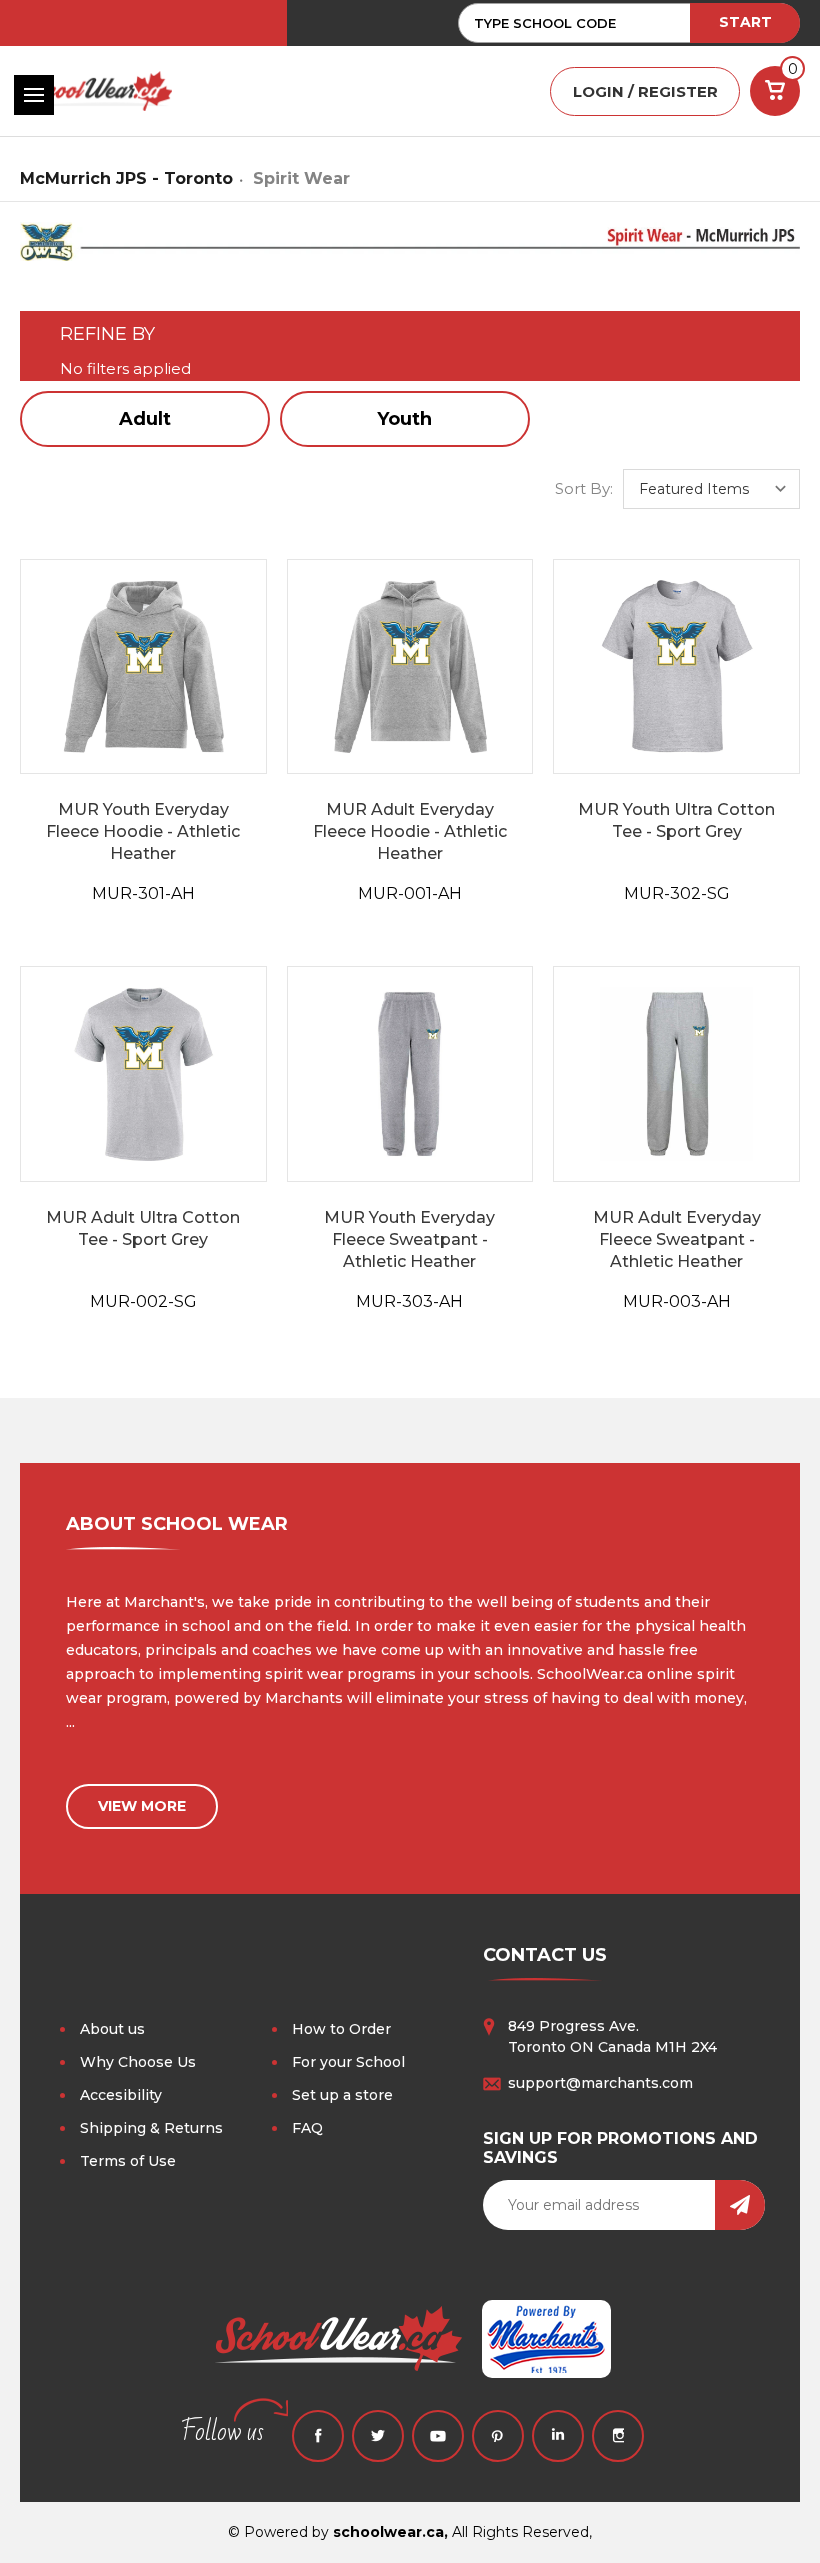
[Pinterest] (498, 2436)
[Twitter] (378, 2436)
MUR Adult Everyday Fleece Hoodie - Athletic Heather (410, 831)
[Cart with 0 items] (775, 91)
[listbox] (711, 489)
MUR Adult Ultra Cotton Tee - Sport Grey (143, 1228)
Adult (145, 419)
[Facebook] (318, 2436)
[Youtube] (438, 2436)
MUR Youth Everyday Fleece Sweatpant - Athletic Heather (409, 1239)
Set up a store (342, 2095)
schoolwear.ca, (390, 2532)
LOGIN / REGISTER (645, 91)
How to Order (341, 2029)
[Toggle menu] (34, 95)
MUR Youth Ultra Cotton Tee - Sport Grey (676, 820)
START (745, 22)
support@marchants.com (600, 2083)
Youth (404, 419)
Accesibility (121, 2095)
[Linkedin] (558, 2436)
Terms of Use (128, 2161)
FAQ (307, 2128)
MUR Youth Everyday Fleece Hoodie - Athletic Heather (143, 831)
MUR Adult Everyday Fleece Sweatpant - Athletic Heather (677, 1239)
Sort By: (584, 488)
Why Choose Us (138, 2062)
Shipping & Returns (151, 2128)
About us (112, 2029)
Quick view (143, 667)
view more (142, 1806)
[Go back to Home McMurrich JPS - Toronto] (410, 250)
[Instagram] (618, 2436)
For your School (348, 2062)
